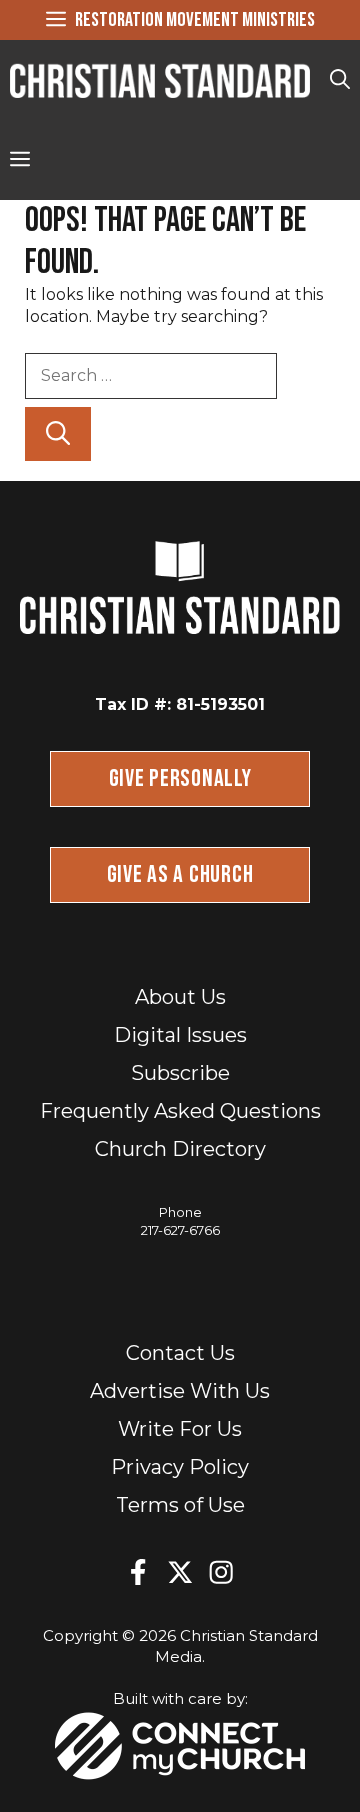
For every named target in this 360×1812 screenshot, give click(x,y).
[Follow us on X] (180, 1572)
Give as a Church (180, 874)
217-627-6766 (180, 1230)
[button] (340, 80)
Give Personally (180, 778)
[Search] (58, 434)
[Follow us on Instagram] (221, 1572)
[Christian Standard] (160, 80)
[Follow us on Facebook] (138, 1572)
